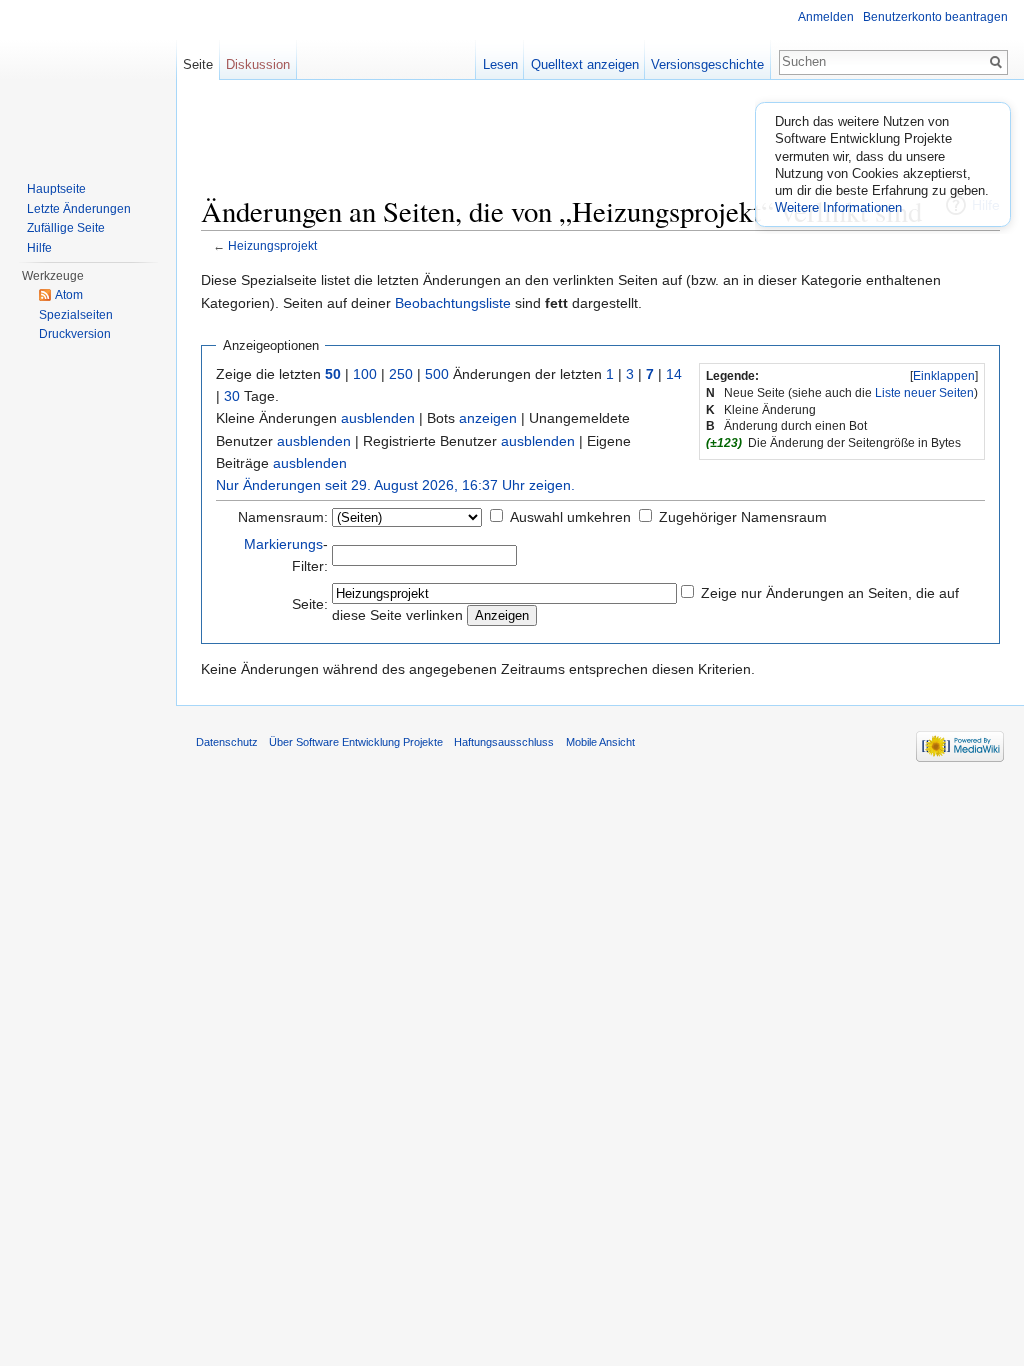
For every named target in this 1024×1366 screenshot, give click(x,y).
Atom (69, 295)
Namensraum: (283, 517)
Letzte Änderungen (79, 209)
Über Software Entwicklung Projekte (356, 742)
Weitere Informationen (838, 207)
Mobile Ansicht (600, 742)
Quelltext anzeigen (585, 64)
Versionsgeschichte (707, 64)
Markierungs (283, 544)
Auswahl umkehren (570, 517)
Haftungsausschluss (504, 742)
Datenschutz (227, 742)
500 (437, 374)
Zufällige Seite (66, 228)
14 (674, 374)
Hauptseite (56, 189)
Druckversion (75, 334)
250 (401, 374)
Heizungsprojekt (272, 245)
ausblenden (378, 418)
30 (232, 396)
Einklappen (944, 376)
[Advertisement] (601, 145)
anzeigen (488, 418)
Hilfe (39, 248)
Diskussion (258, 64)
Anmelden (826, 17)
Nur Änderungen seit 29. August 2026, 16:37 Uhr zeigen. (395, 485)
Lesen (500, 64)
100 (365, 374)
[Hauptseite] (88, 80)
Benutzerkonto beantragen (935, 17)
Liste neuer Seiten (924, 393)
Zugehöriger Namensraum (743, 517)
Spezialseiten (76, 315)
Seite (198, 64)
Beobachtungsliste (453, 303)
